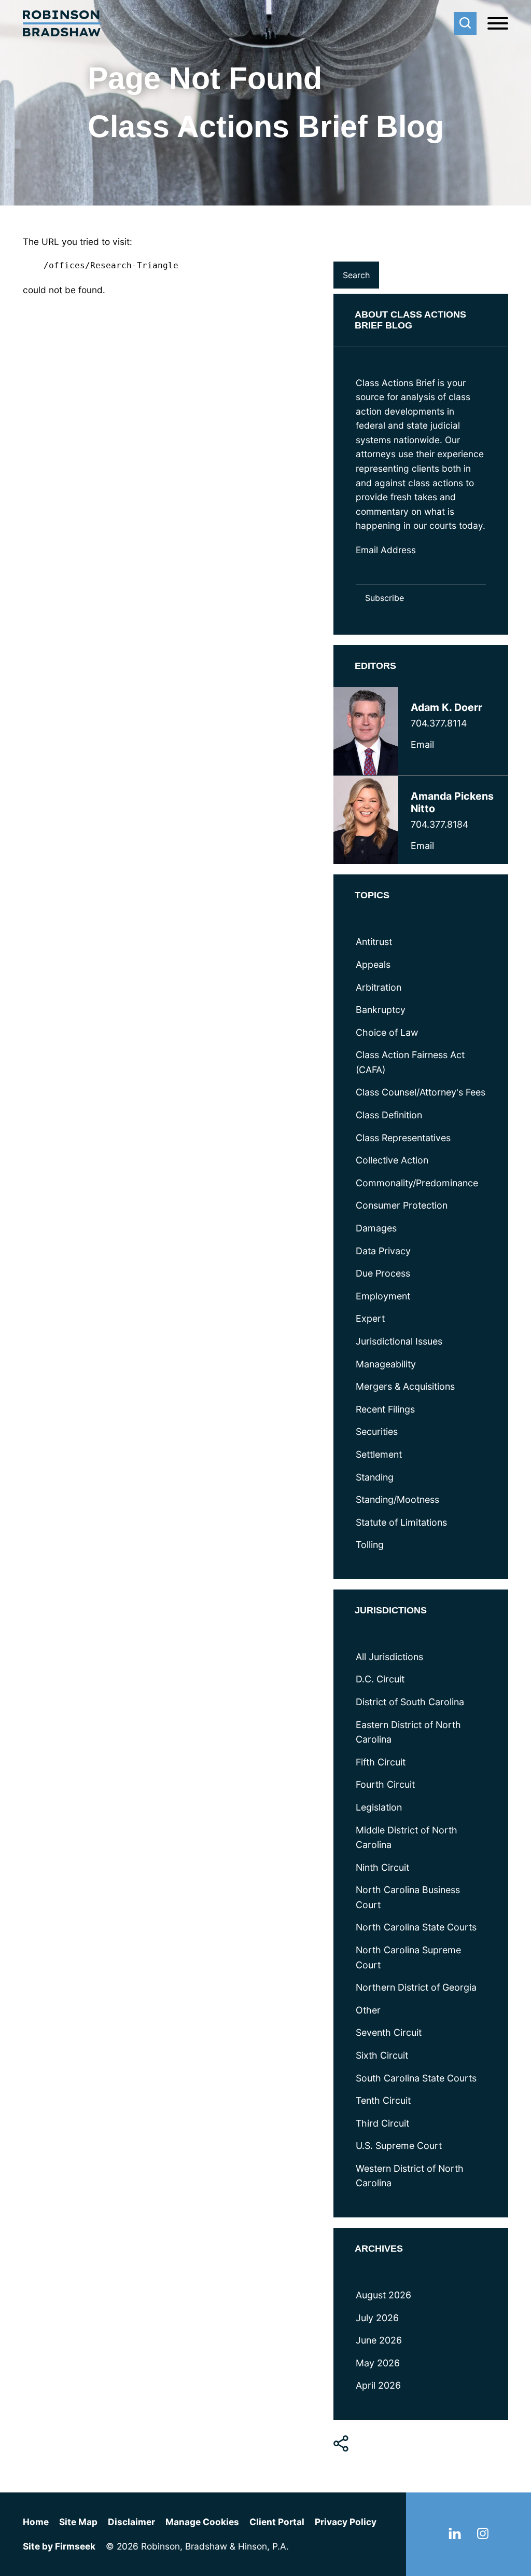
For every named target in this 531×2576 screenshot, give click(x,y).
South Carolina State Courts (416, 2078)
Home (36, 2522)
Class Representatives (403, 1138)
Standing (375, 1477)
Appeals (373, 964)
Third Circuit (382, 2123)
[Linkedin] (455, 2536)
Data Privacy (383, 1251)
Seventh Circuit (389, 2032)
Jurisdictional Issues (399, 1341)
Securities (377, 1431)
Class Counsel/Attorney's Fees (421, 1092)
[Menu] (498, 24)
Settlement (379, 1454)
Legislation (379, 1807)
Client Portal (277, 2522)
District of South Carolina (410, 1702)
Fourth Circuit (385, 1784)
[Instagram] (483, 2536)
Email (422, 744)
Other (368, 2010)
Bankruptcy (381, 1010)
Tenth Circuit (383, 2100)
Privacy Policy (346, 2522)
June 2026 (379, 2340)
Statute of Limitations (401, 1522)
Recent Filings (385, 1409)
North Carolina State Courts (416, 1927)
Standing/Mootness (397, 1499)
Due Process (383, 1273)
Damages (376, 1228)
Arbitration (379, 987)
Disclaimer (131, 2522)
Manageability (386, 1364)
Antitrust (374, 942)
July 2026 (377, 2318)
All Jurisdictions (389, 1657)
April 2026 (378, 2385)
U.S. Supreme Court (399, 2146)
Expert (370, 1318)
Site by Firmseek (59, 2546)
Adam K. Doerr (446, 707)
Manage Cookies (202, 2522)
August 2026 (383, 2295)
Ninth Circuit (382, 1867)
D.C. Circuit (380, 1679)
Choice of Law (387, 1032)
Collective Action (392, 1160)
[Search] (465, 23)
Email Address (386, 550)
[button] (341, 2444)
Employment (383, 1296)
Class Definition (389, 1115)
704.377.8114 (439, 723)
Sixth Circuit (382, 2055)
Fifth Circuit (381, 1762)
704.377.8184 (439, 824)
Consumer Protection (402, 1205)
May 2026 (378, 2363)
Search (348, 247)
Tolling (370, 1545)
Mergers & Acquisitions (405, 1386)
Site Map (78, 2522)
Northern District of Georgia (416, 1987)
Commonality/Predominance (417, 1183)
